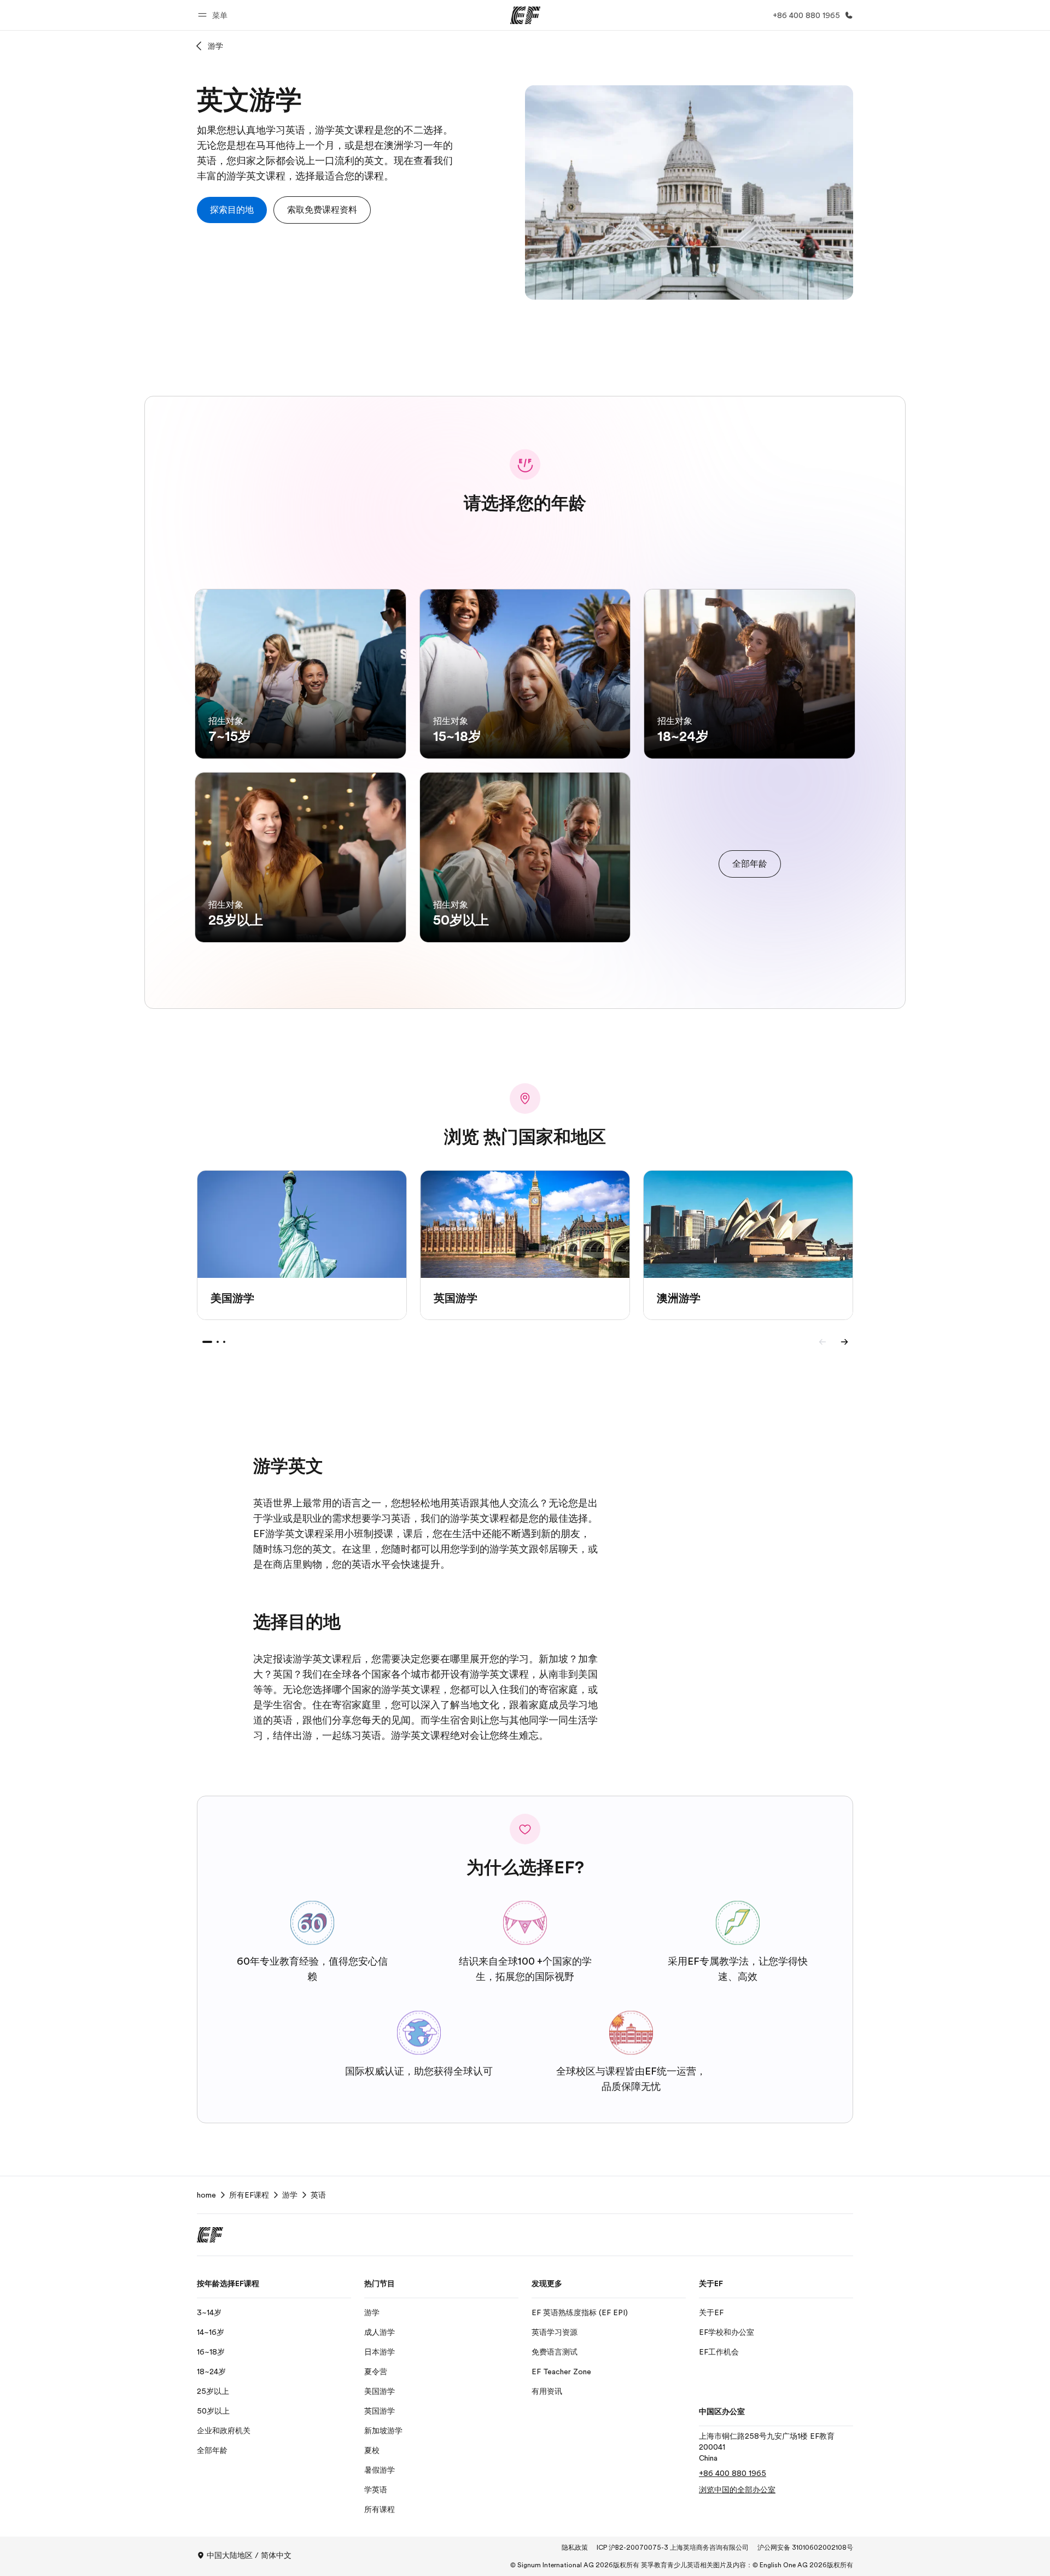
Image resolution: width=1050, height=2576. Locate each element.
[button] (214, 15)
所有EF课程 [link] (249, 2195)
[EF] (525, 15)
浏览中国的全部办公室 (737, 2490)
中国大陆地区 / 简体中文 (249, 2555)
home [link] (206, 2195)
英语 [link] (318, 2195)
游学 (215, 46)
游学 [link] (290, 2195)
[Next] (844, 1342)
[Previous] (822, 1342)
